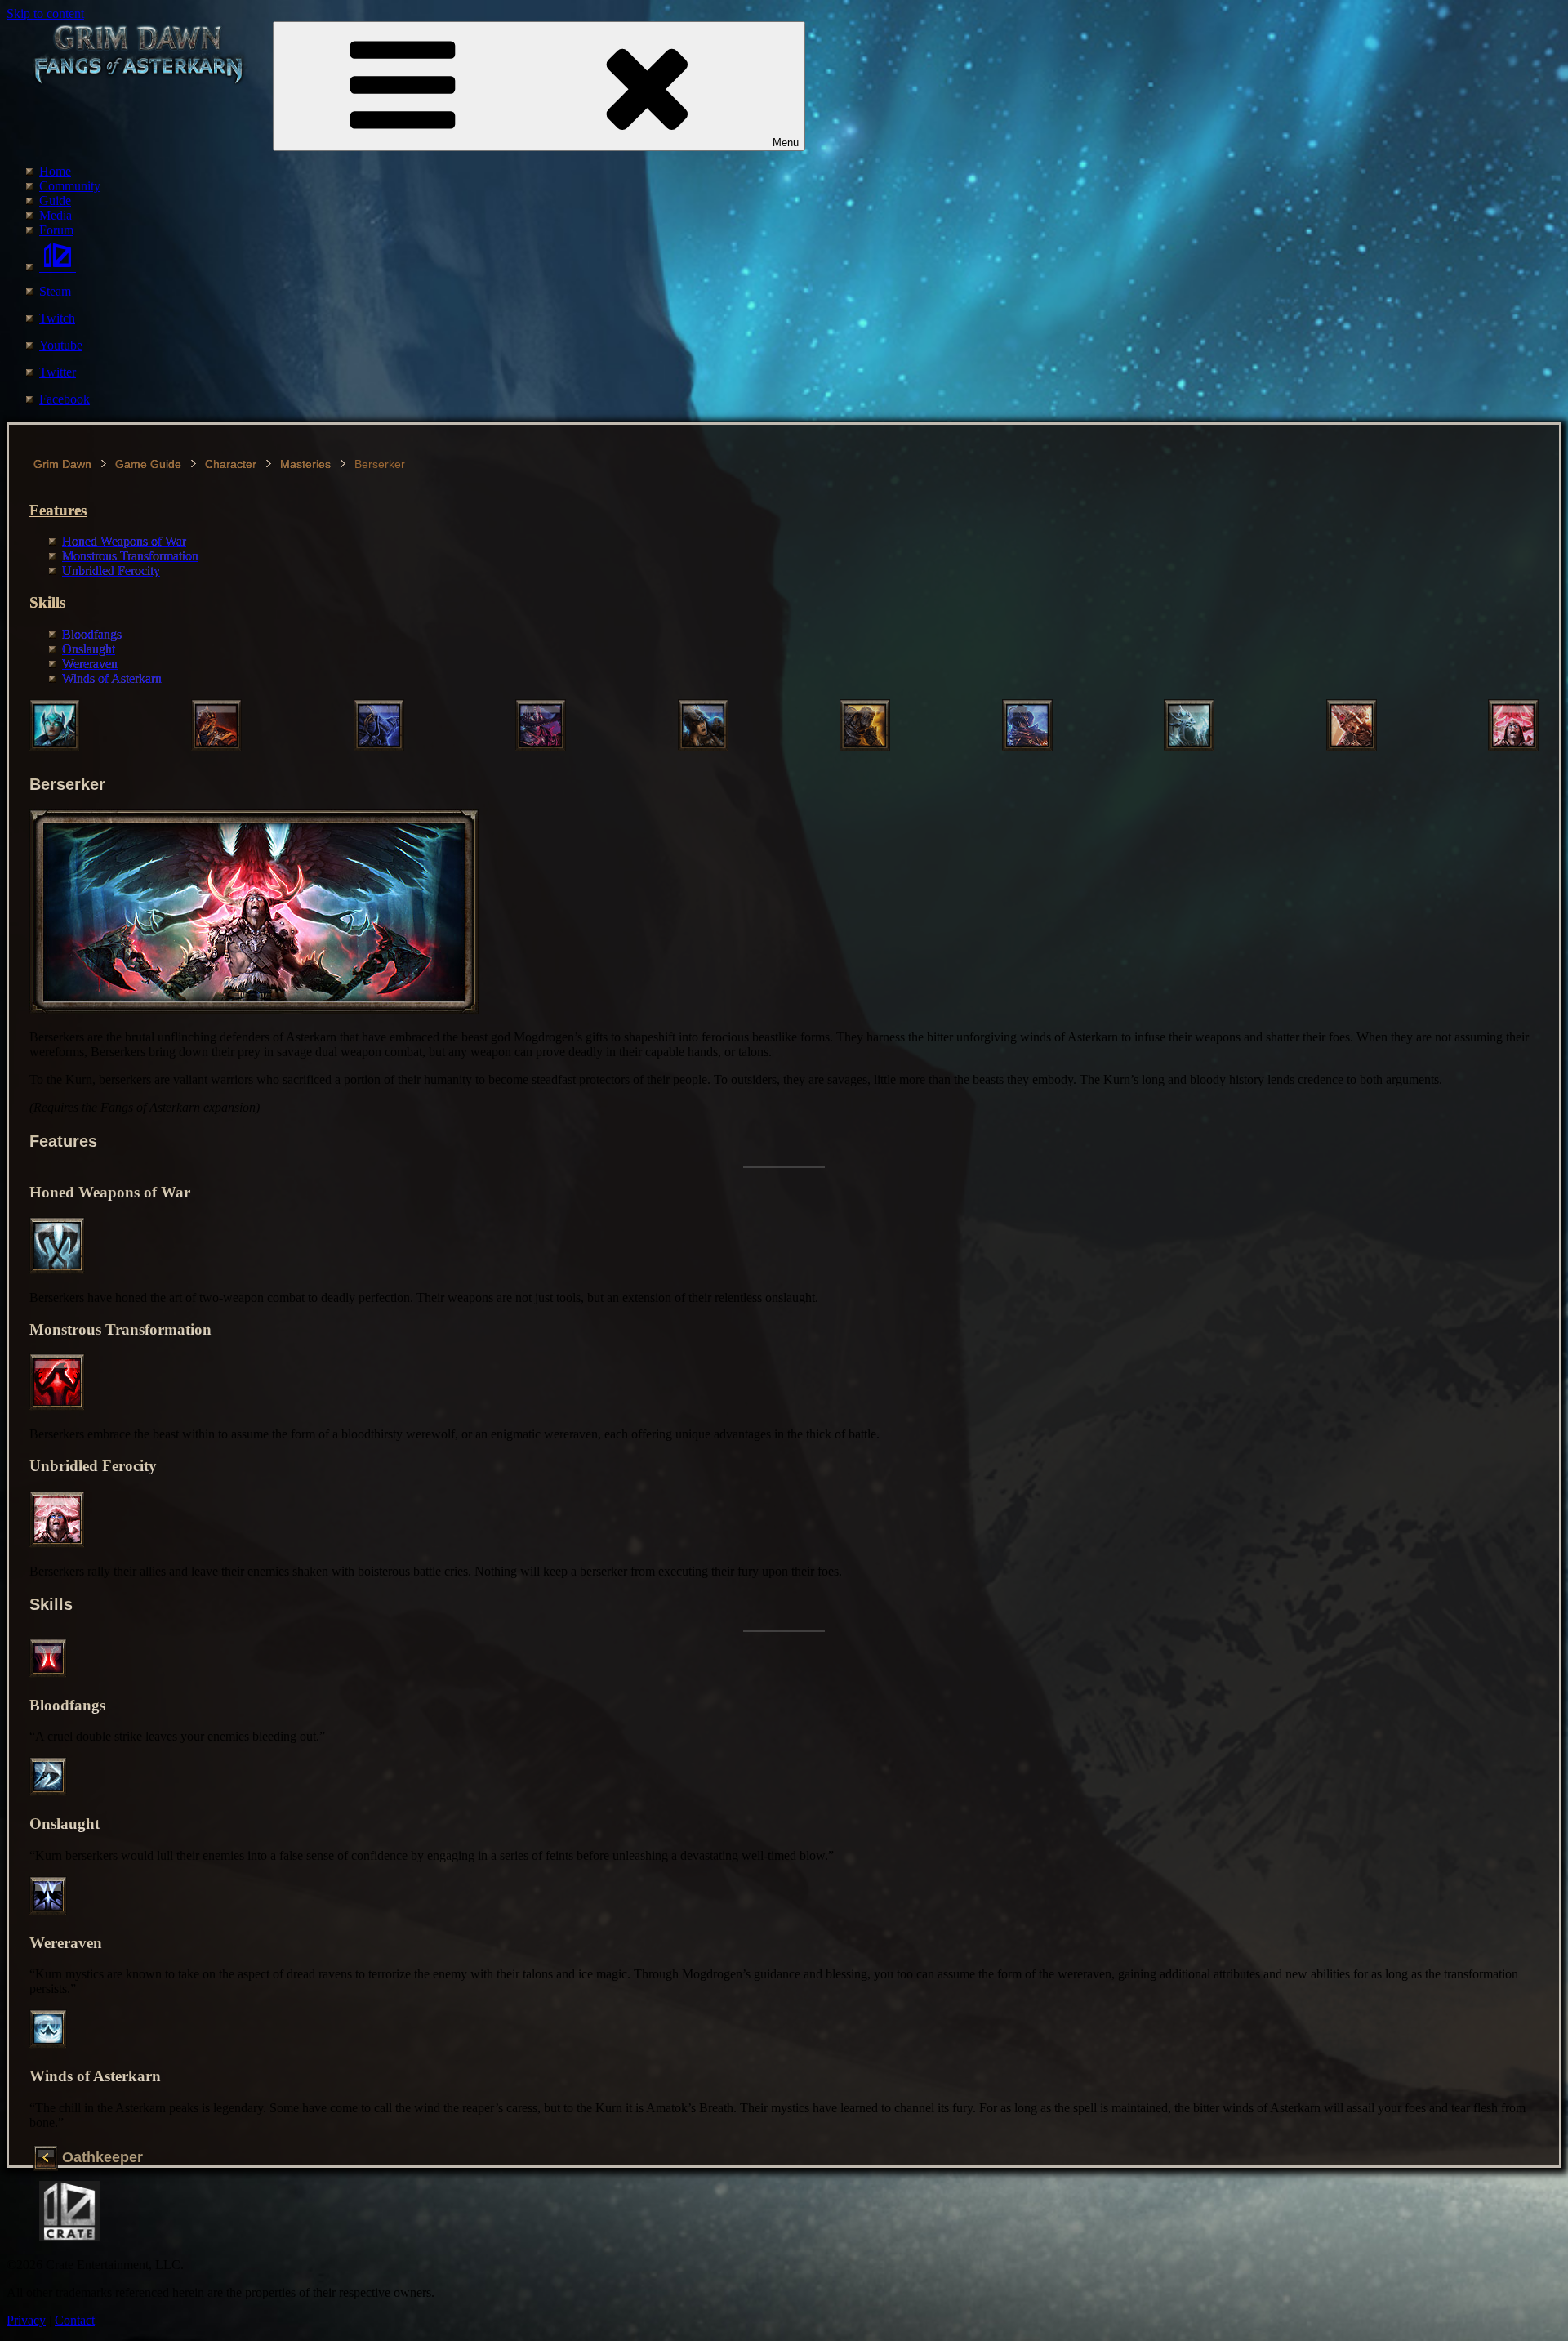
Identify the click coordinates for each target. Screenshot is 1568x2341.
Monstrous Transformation (130, 556)
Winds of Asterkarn (112, 678)
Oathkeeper (102, 2158)
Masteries (305, 464)
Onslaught (89, 649)
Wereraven (90, 664)
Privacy (26, 2320)
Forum (56, 230)
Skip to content (45, 13)
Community (70, 186)
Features (58, 510)
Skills (47, 602)
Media (56, 215)
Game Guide (148, 464)
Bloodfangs (92, 634)
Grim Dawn (62, 464)
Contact (75, 2320)
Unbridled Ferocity (111, 571)
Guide (55, 201)
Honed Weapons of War (124, 541)
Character (231, 464)
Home (55, 171)
